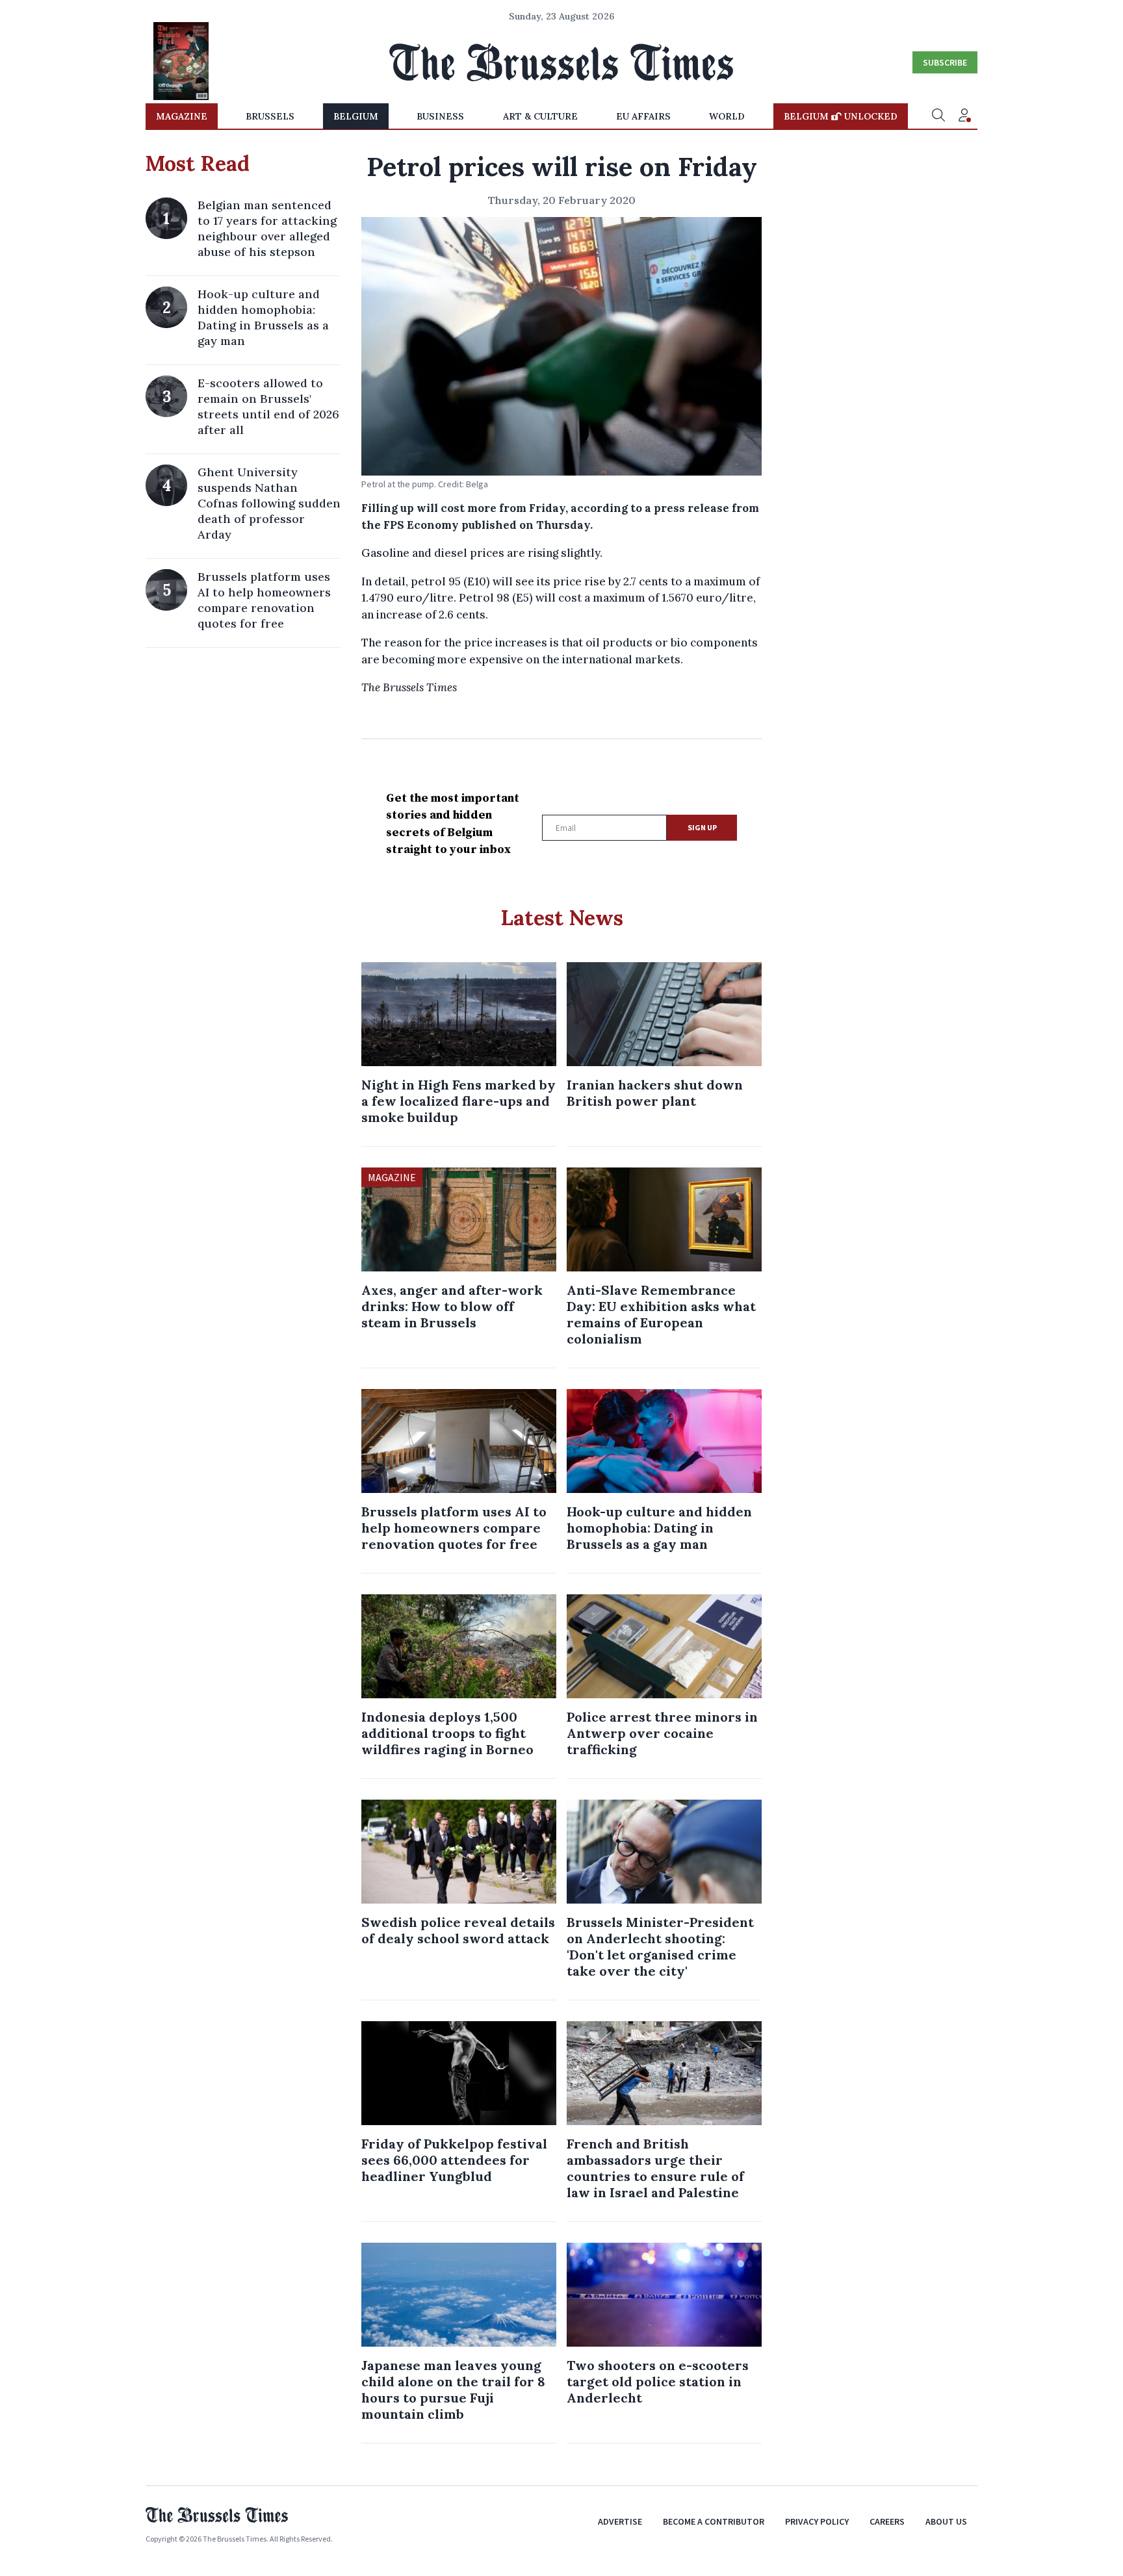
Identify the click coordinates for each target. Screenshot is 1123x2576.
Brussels (270, 116)
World (727, 116)
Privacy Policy (817, 2521)
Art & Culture (540, 116)
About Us (946, 2521)
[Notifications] (964, 116)
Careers (887, 2521)
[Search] (938, 116)
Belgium (356, 116)
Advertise (620, 2521)
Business (440, 116)
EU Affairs (643, 116)
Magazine (182, 116)
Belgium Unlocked (841, 116)
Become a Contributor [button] (714, 2521)
